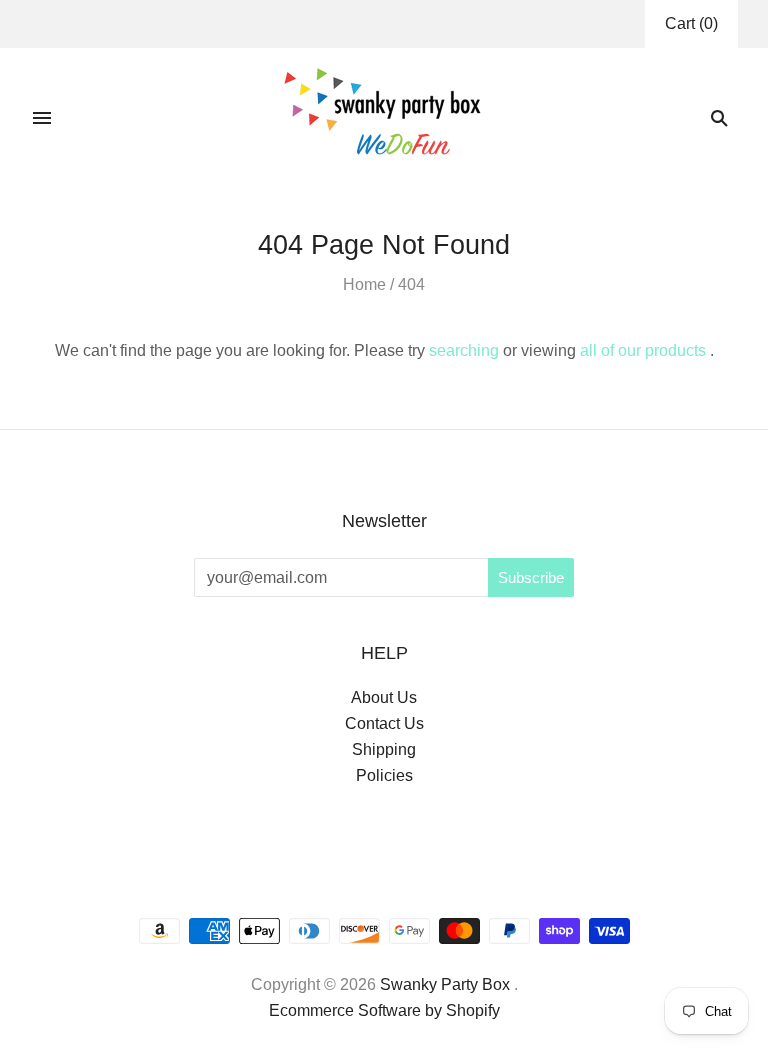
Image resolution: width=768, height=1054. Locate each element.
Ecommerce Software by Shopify (384, 1010)
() (691, 23)
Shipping (384, 749)
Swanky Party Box (445, 984)
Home (364, 284)
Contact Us (384, 723)
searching (464, 350)
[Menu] (42, 118)
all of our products (643, 350)
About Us (384, 697)
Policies (384, 775)
